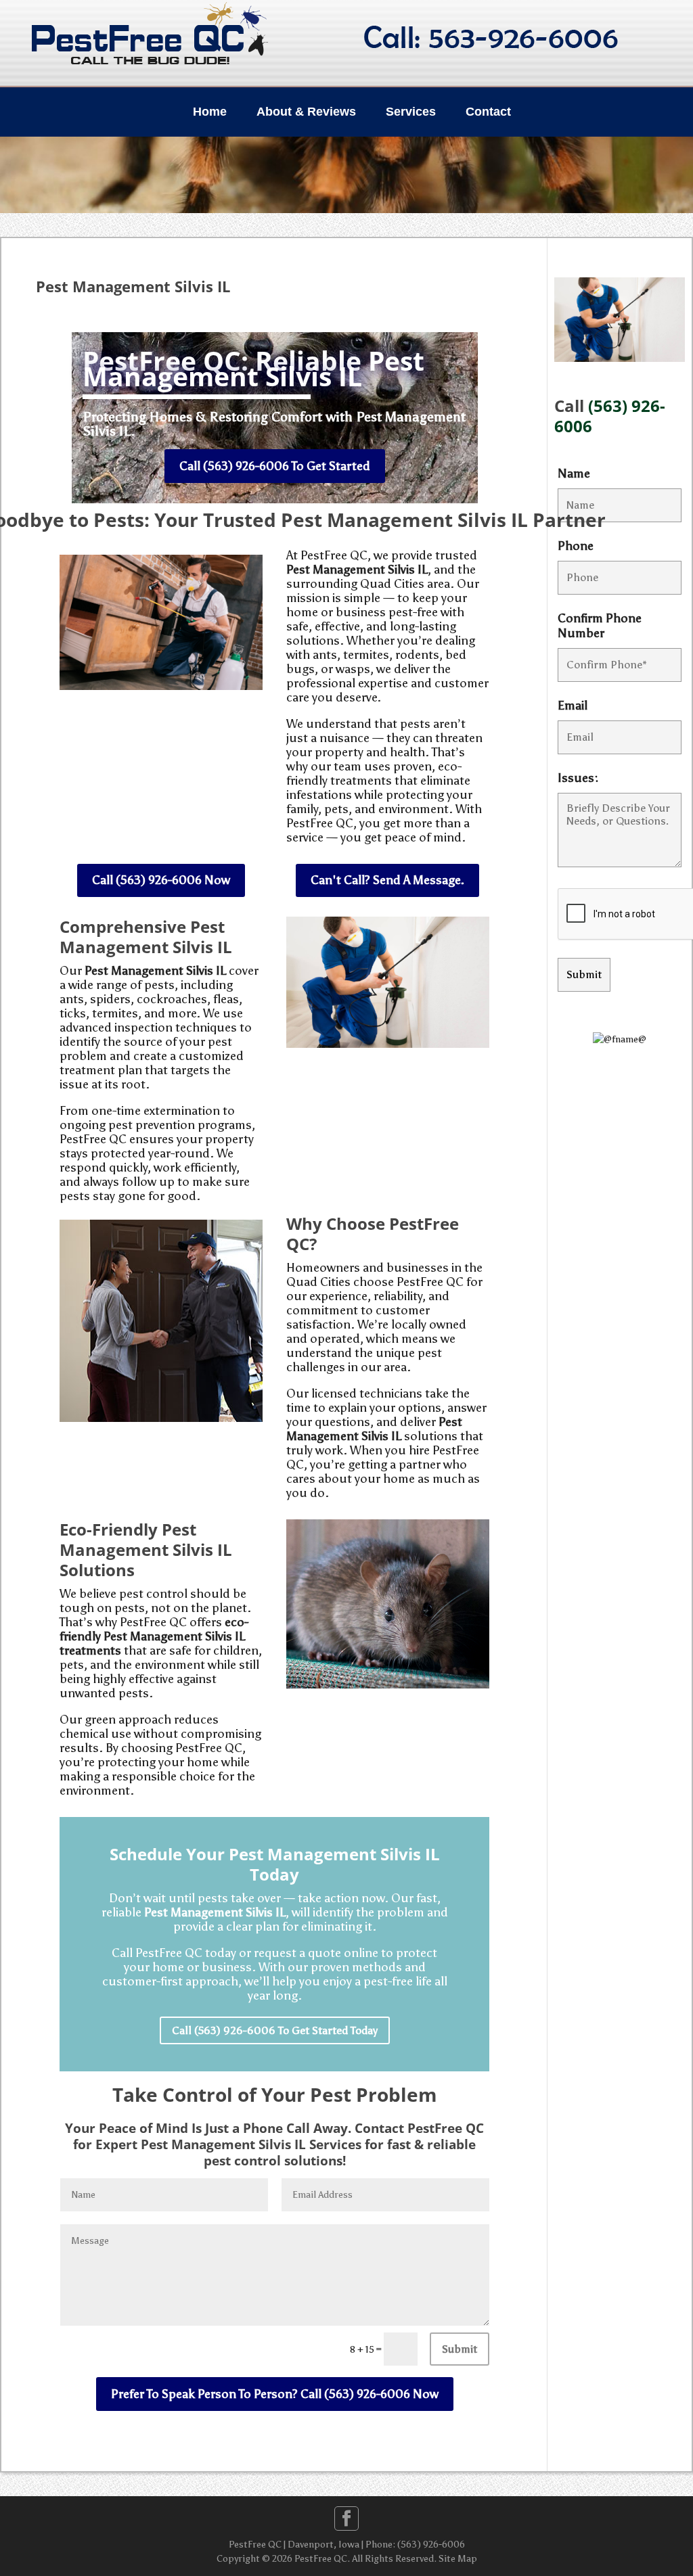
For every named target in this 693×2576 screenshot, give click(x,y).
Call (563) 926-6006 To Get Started (275, 466)
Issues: (578, 778)
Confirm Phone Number (600, 626)
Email (573, 706)
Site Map (458, 2559)
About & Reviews (306, 112)
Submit (460, 2349)
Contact (488, 112)
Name (574, 474)
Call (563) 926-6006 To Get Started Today (275, 2030)
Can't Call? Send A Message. (387, 880)
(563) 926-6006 (610, 416)
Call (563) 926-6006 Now (161, 880)
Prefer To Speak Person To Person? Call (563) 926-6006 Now (275, 2394)
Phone (576, 546)
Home (210, 112)
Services (411, 112)
